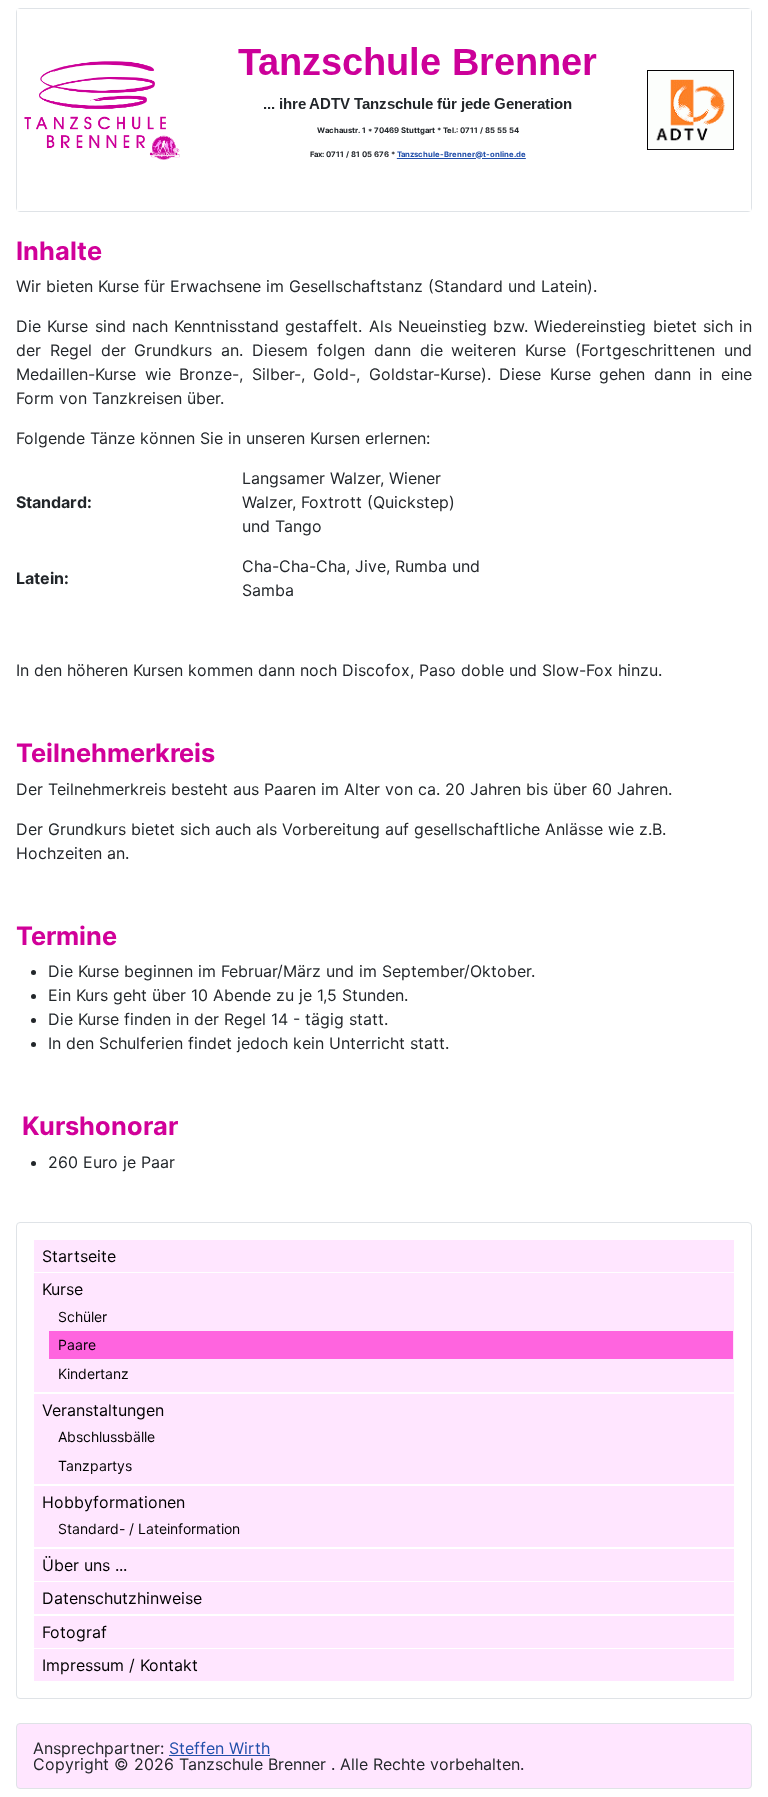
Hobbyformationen (113, 1502)
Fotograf (74, 1632)
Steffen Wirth (219, 1748)
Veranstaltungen (103, 1410)
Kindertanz (93, 1373)
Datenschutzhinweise (122, 1598)
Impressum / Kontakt (120, 1665)
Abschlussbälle (106, 1436)
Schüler (82, 1316)
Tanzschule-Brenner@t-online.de (461, 154)
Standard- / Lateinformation (149, 1528)
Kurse (62, 1289)
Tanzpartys (95, 1465)
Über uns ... (84, 1565)
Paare (77, 1344)
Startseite (79, 1256)
